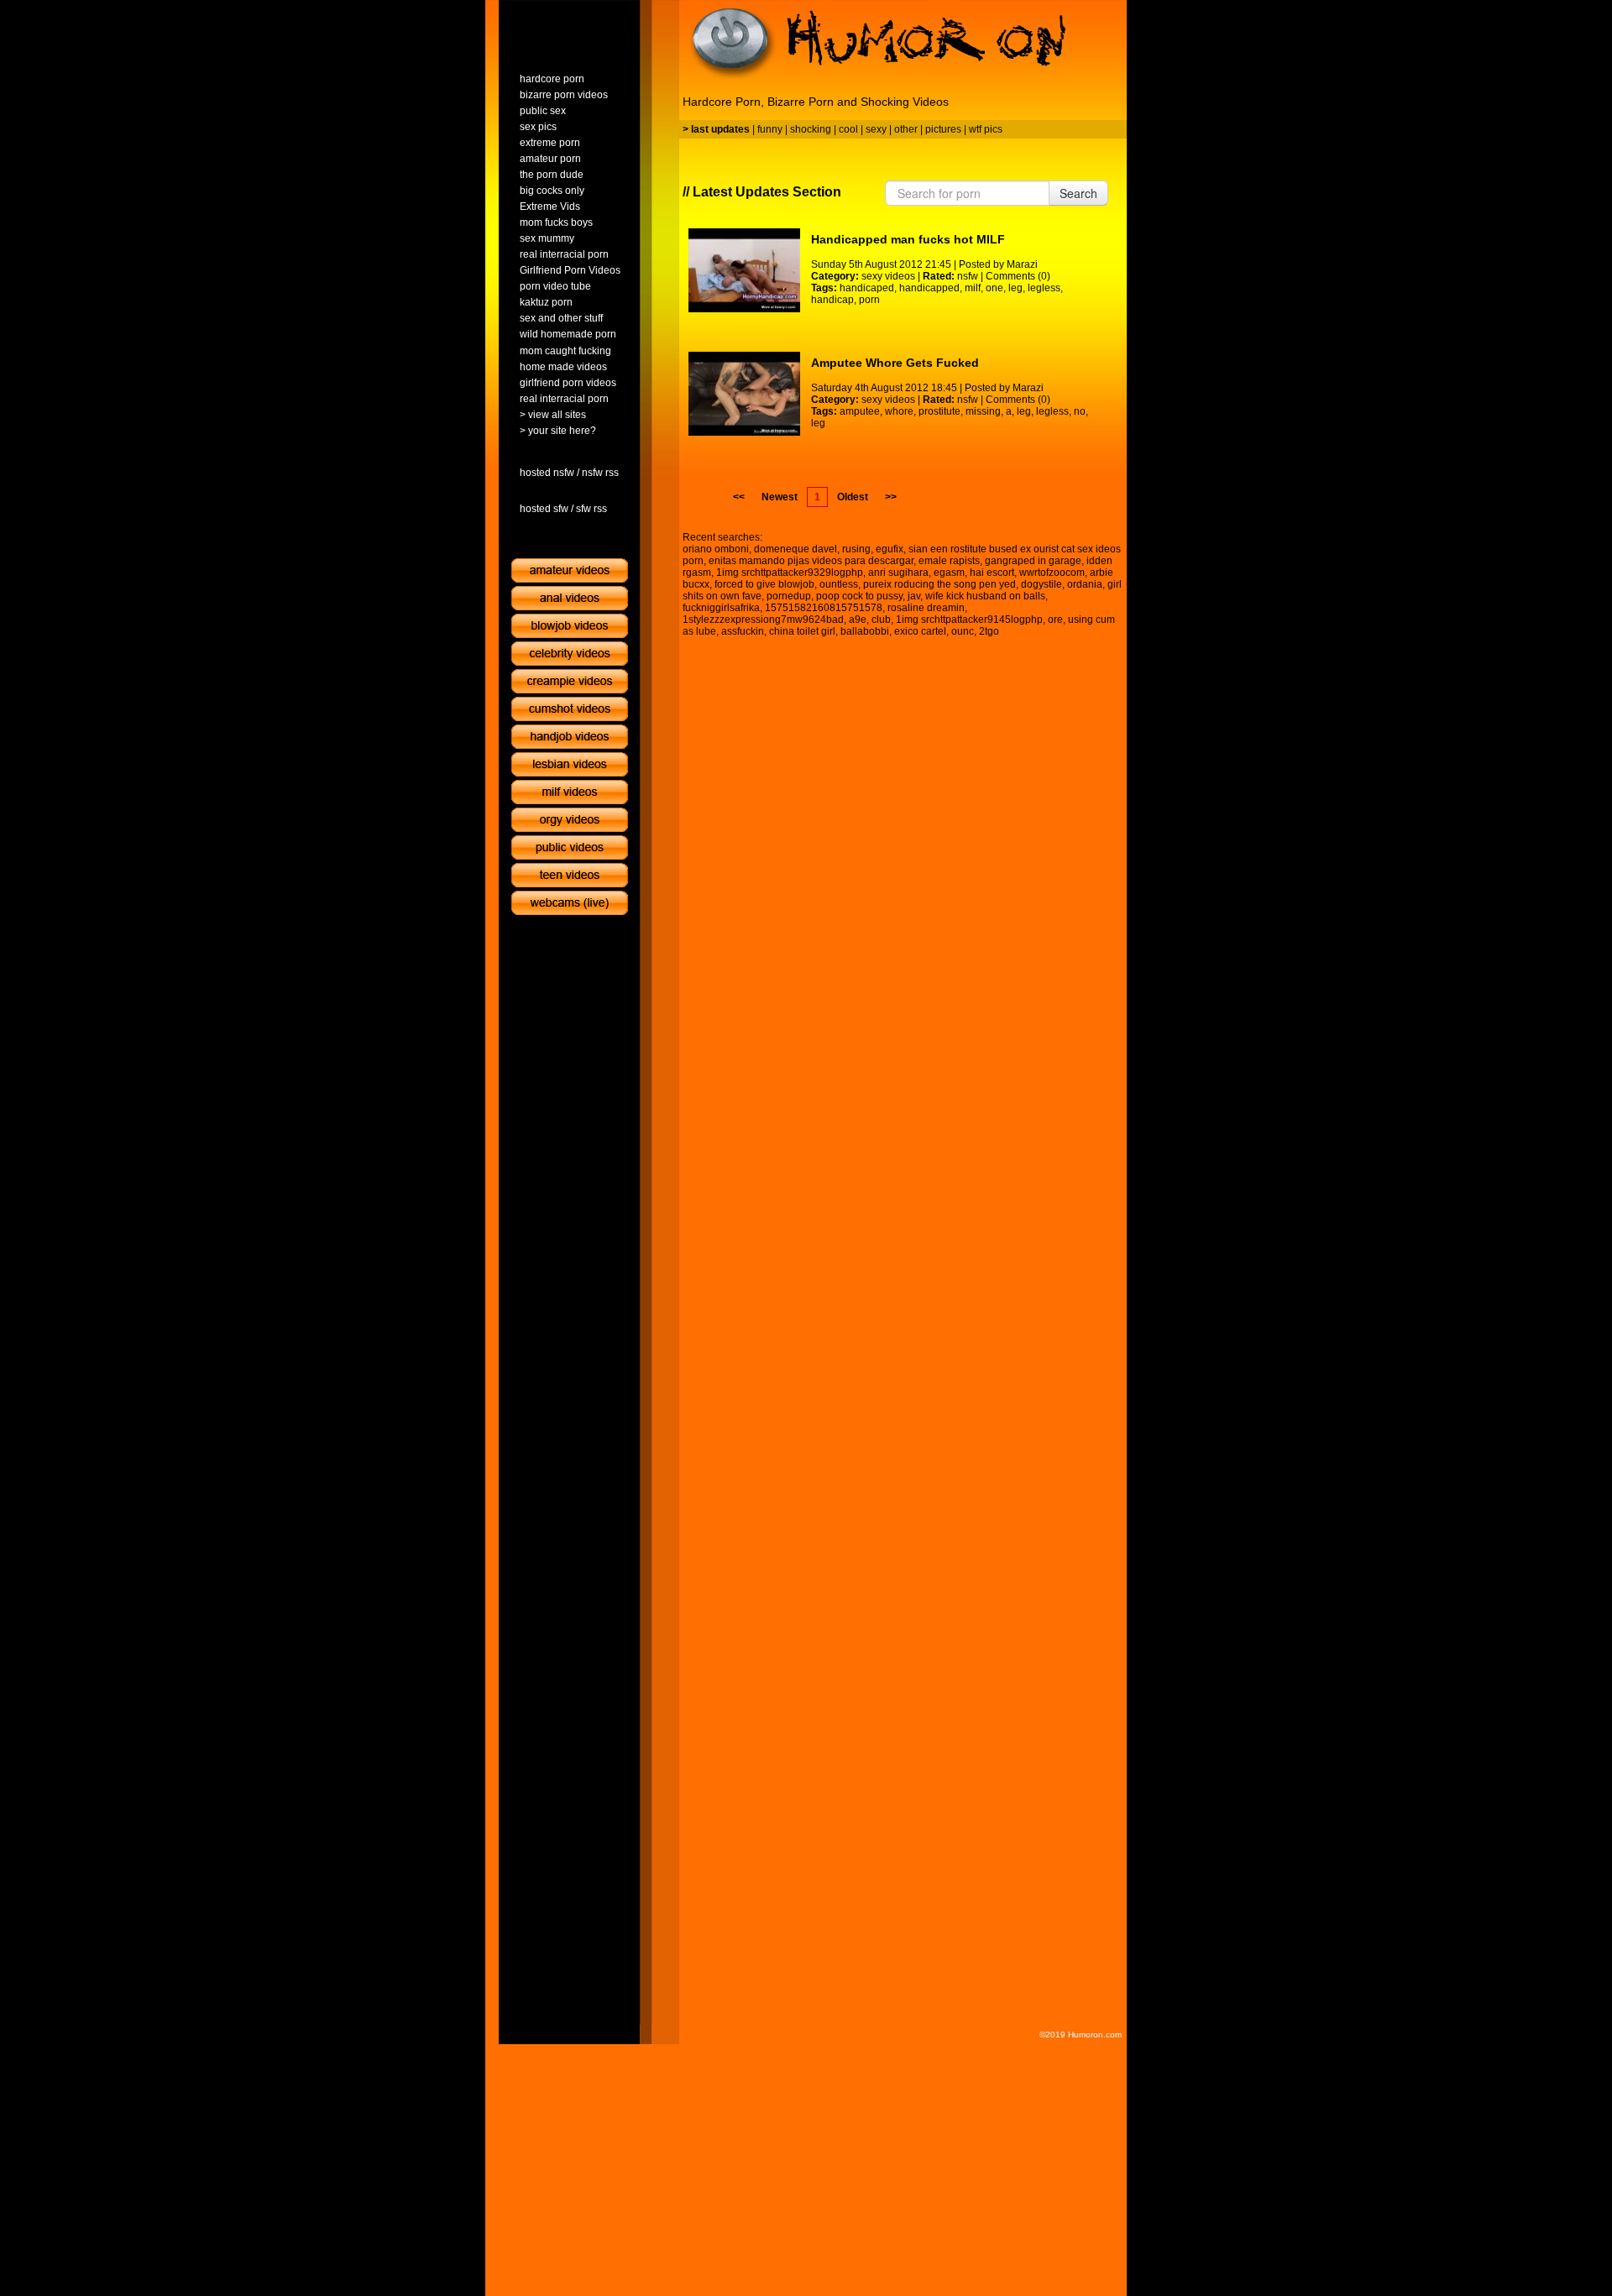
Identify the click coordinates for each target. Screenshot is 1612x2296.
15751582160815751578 (824, 608)
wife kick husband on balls (985, 596)
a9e (858, 620)
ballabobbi (865, 631)
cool (848, 129)
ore (1055, 620)
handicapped (929, 288)
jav (914, 596)
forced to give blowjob (764, 584)
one (994, 288)
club (881, 620)
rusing (856, 549)
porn (869, 300)
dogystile (1042, 584)
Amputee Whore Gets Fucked (895, 363)
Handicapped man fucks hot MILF (908, 239)
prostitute (939, 411)
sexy (876, 129)
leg (1015, 288)
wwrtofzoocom (1052, 573)
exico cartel (920, 631)
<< (739, 497)
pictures (943, 129)
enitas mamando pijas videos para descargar (811, 561)
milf (973, 288)
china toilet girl (802, 631)
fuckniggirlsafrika (721, 608)
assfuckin (743, 631)
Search (1078, 193)
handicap (832, 300)
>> (891, 497)
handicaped (867, 288)
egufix (890, 549)
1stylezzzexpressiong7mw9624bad (763, 620)
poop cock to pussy (859, 596)
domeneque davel (796, 549)
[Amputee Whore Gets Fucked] (744, 394)
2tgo (989, 631)
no (1080, 411)
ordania (1085, 584)
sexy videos (888, 276)
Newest (780, 497)
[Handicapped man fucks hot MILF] (744, 270)
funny (770, 129)
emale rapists (949, 561)
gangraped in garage (1033, 561)
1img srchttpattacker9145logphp (969, 620)
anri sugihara (898, 573)
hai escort (992, 573)
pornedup (789, 596)
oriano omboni (716, 549)
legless (1044, 288)
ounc (963, 631)
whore (899, 411)
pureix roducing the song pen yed (939, 584)
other (906, 129)
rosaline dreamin (926, 608)
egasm (949, 573)
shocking (811, 129)
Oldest (853, 497)
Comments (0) (1018, 276)
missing (983, 411)
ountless (839, 584)
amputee (860, 411)
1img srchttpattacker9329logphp (790, 573)
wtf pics (986, 129)
